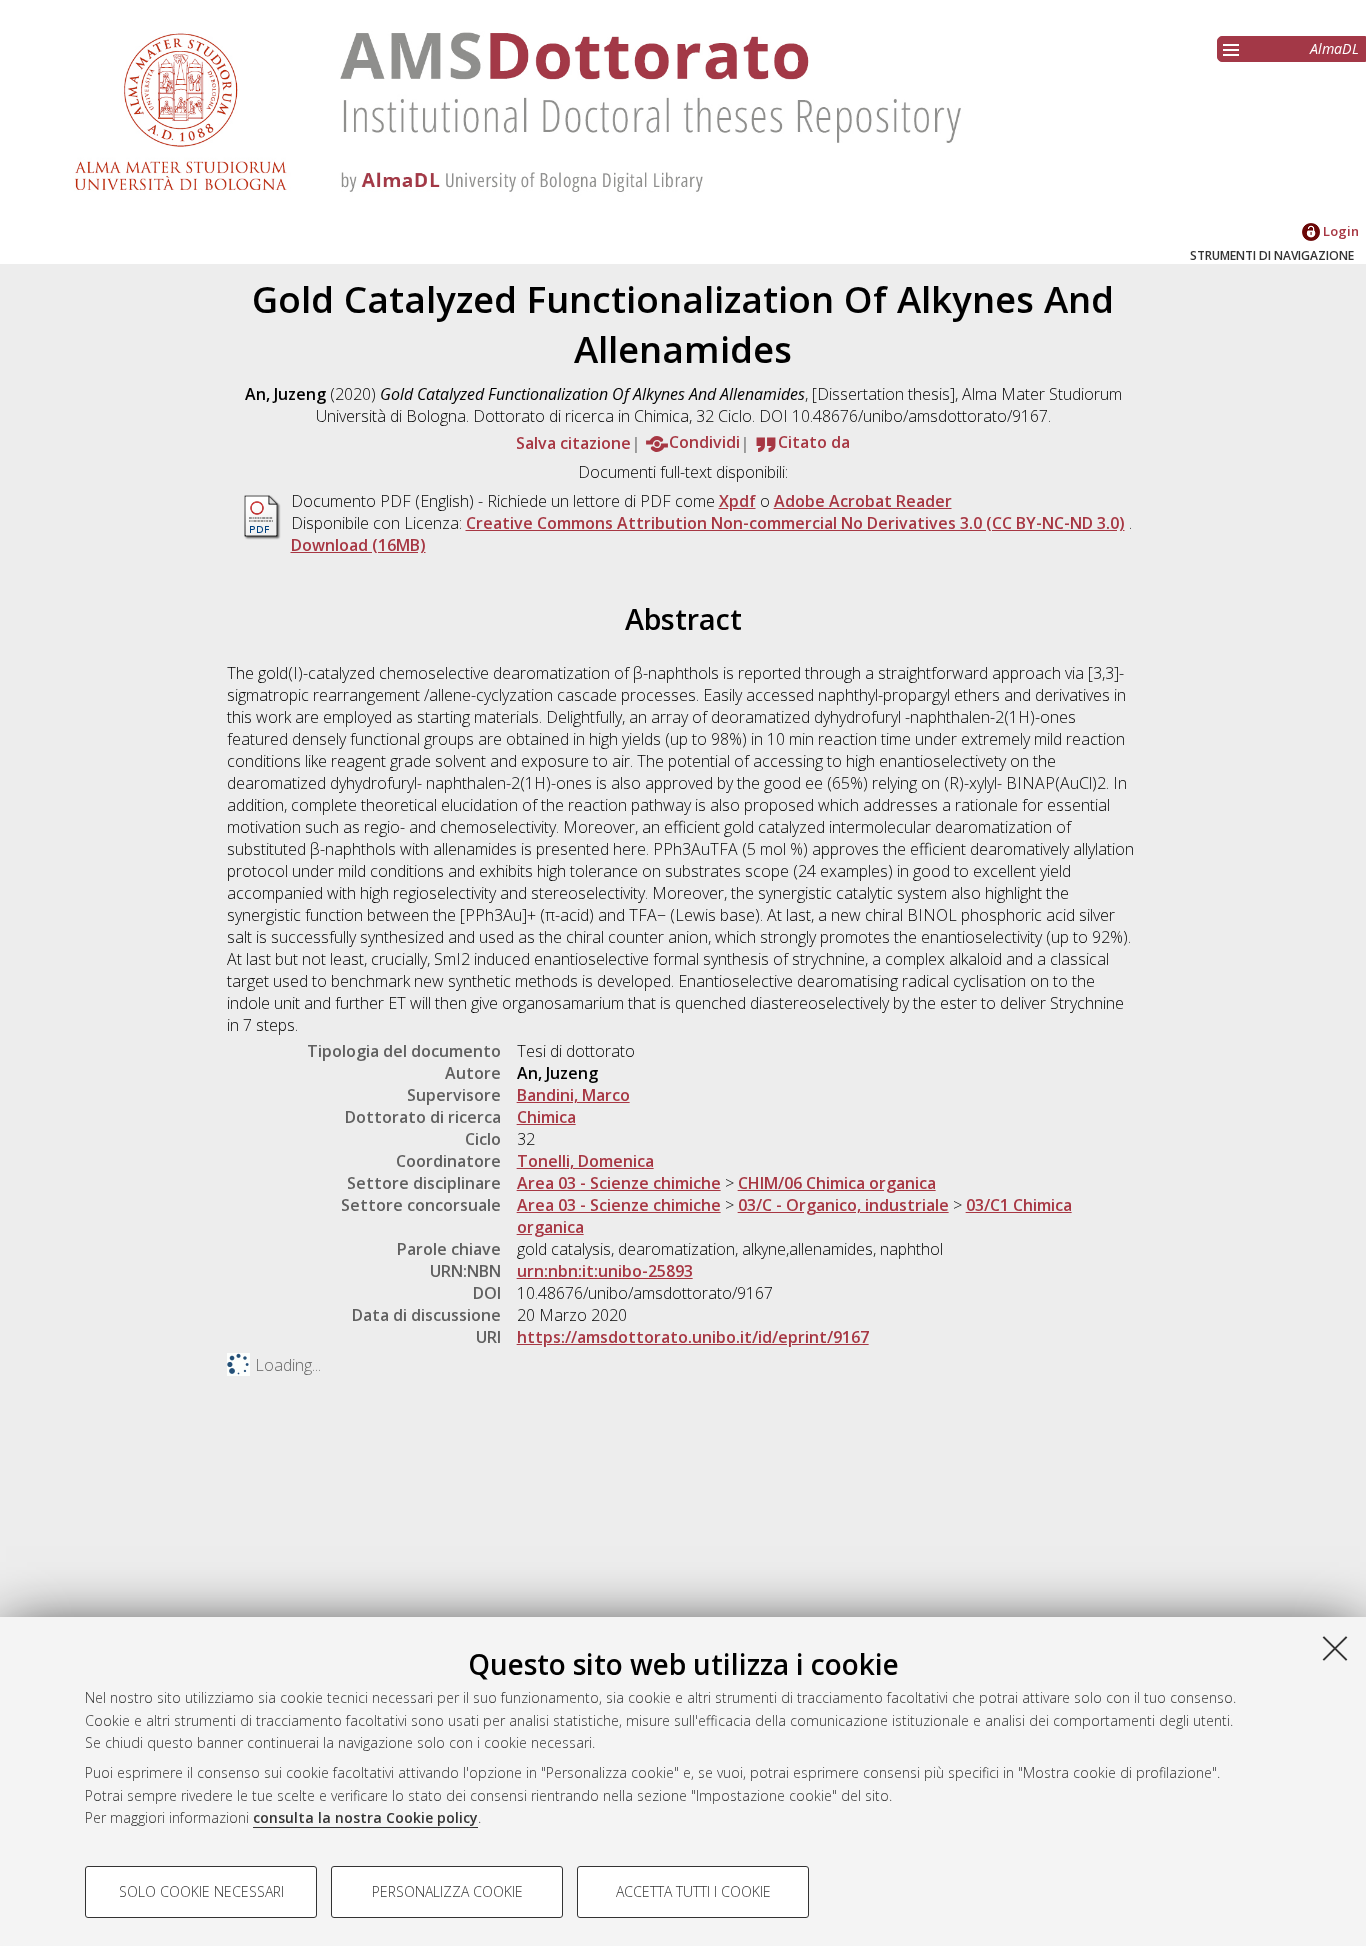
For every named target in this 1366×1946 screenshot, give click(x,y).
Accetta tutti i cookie (693, 1891)
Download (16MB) (358, 545)
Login (1339, 231)
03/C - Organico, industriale (843, 1205)
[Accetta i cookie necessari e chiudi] (1335, 1648)
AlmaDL (1334, 48)
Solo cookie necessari (201, 1891)
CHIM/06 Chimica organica (837, 1183)
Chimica (546, 1117)
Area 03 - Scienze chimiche (619, 1183)
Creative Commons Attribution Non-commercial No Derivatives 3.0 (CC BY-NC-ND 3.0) (795, 523)
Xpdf (737, 501)
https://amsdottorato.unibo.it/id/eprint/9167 (693, 1337)
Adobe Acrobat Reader (863, 501)
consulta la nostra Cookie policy (365, 1817)
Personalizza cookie (447, 1891)
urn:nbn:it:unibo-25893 (605, 1271)
